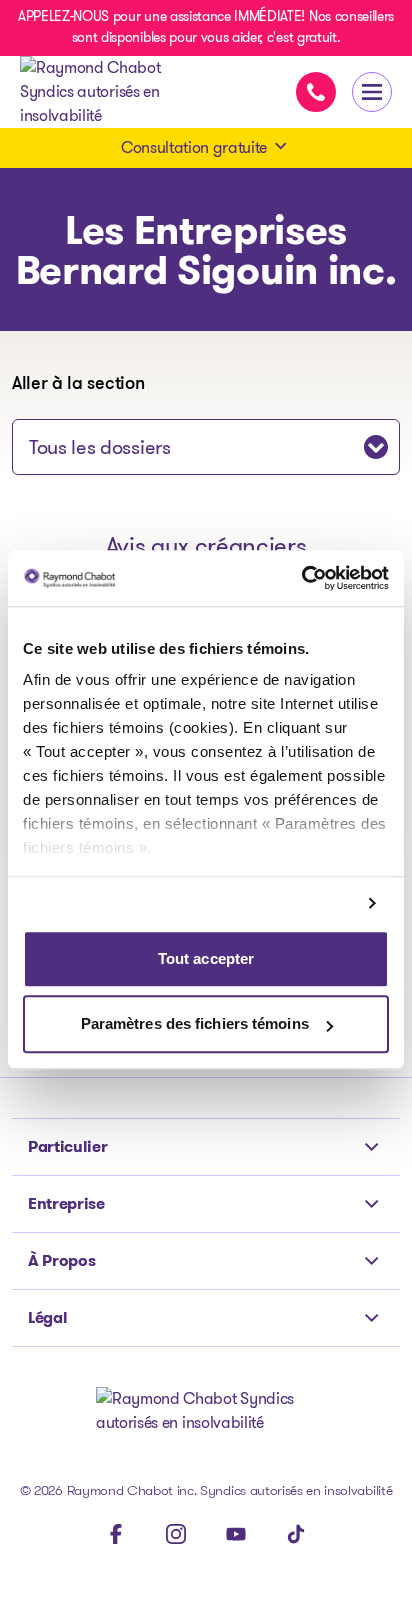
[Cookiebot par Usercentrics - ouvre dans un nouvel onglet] (301, 578)
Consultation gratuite (194, 147)
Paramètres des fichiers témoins (195, 1024)
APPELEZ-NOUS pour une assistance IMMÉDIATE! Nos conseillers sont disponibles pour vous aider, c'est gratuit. (206, 26)
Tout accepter (206, 958)
